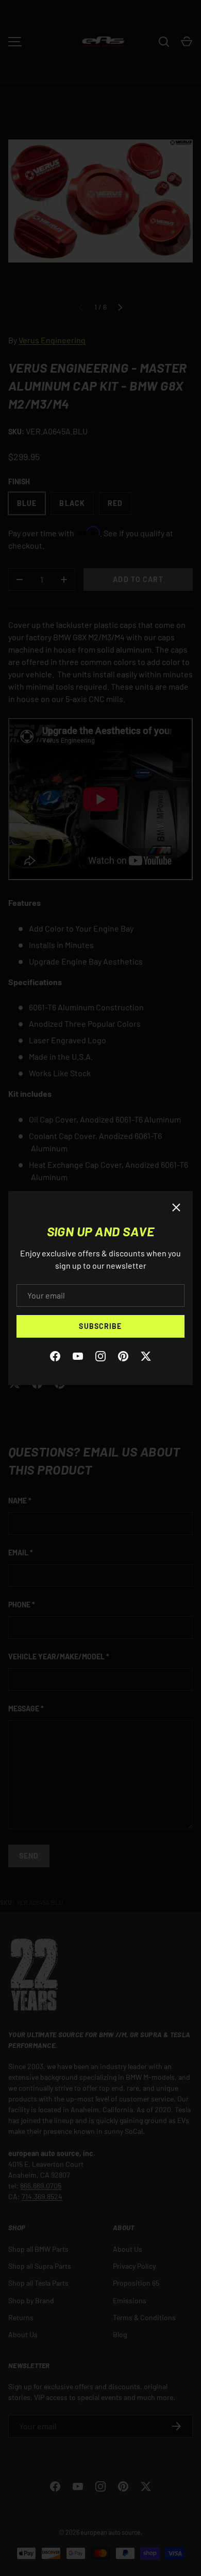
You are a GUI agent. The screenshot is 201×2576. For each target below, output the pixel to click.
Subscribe (100, 1326)
